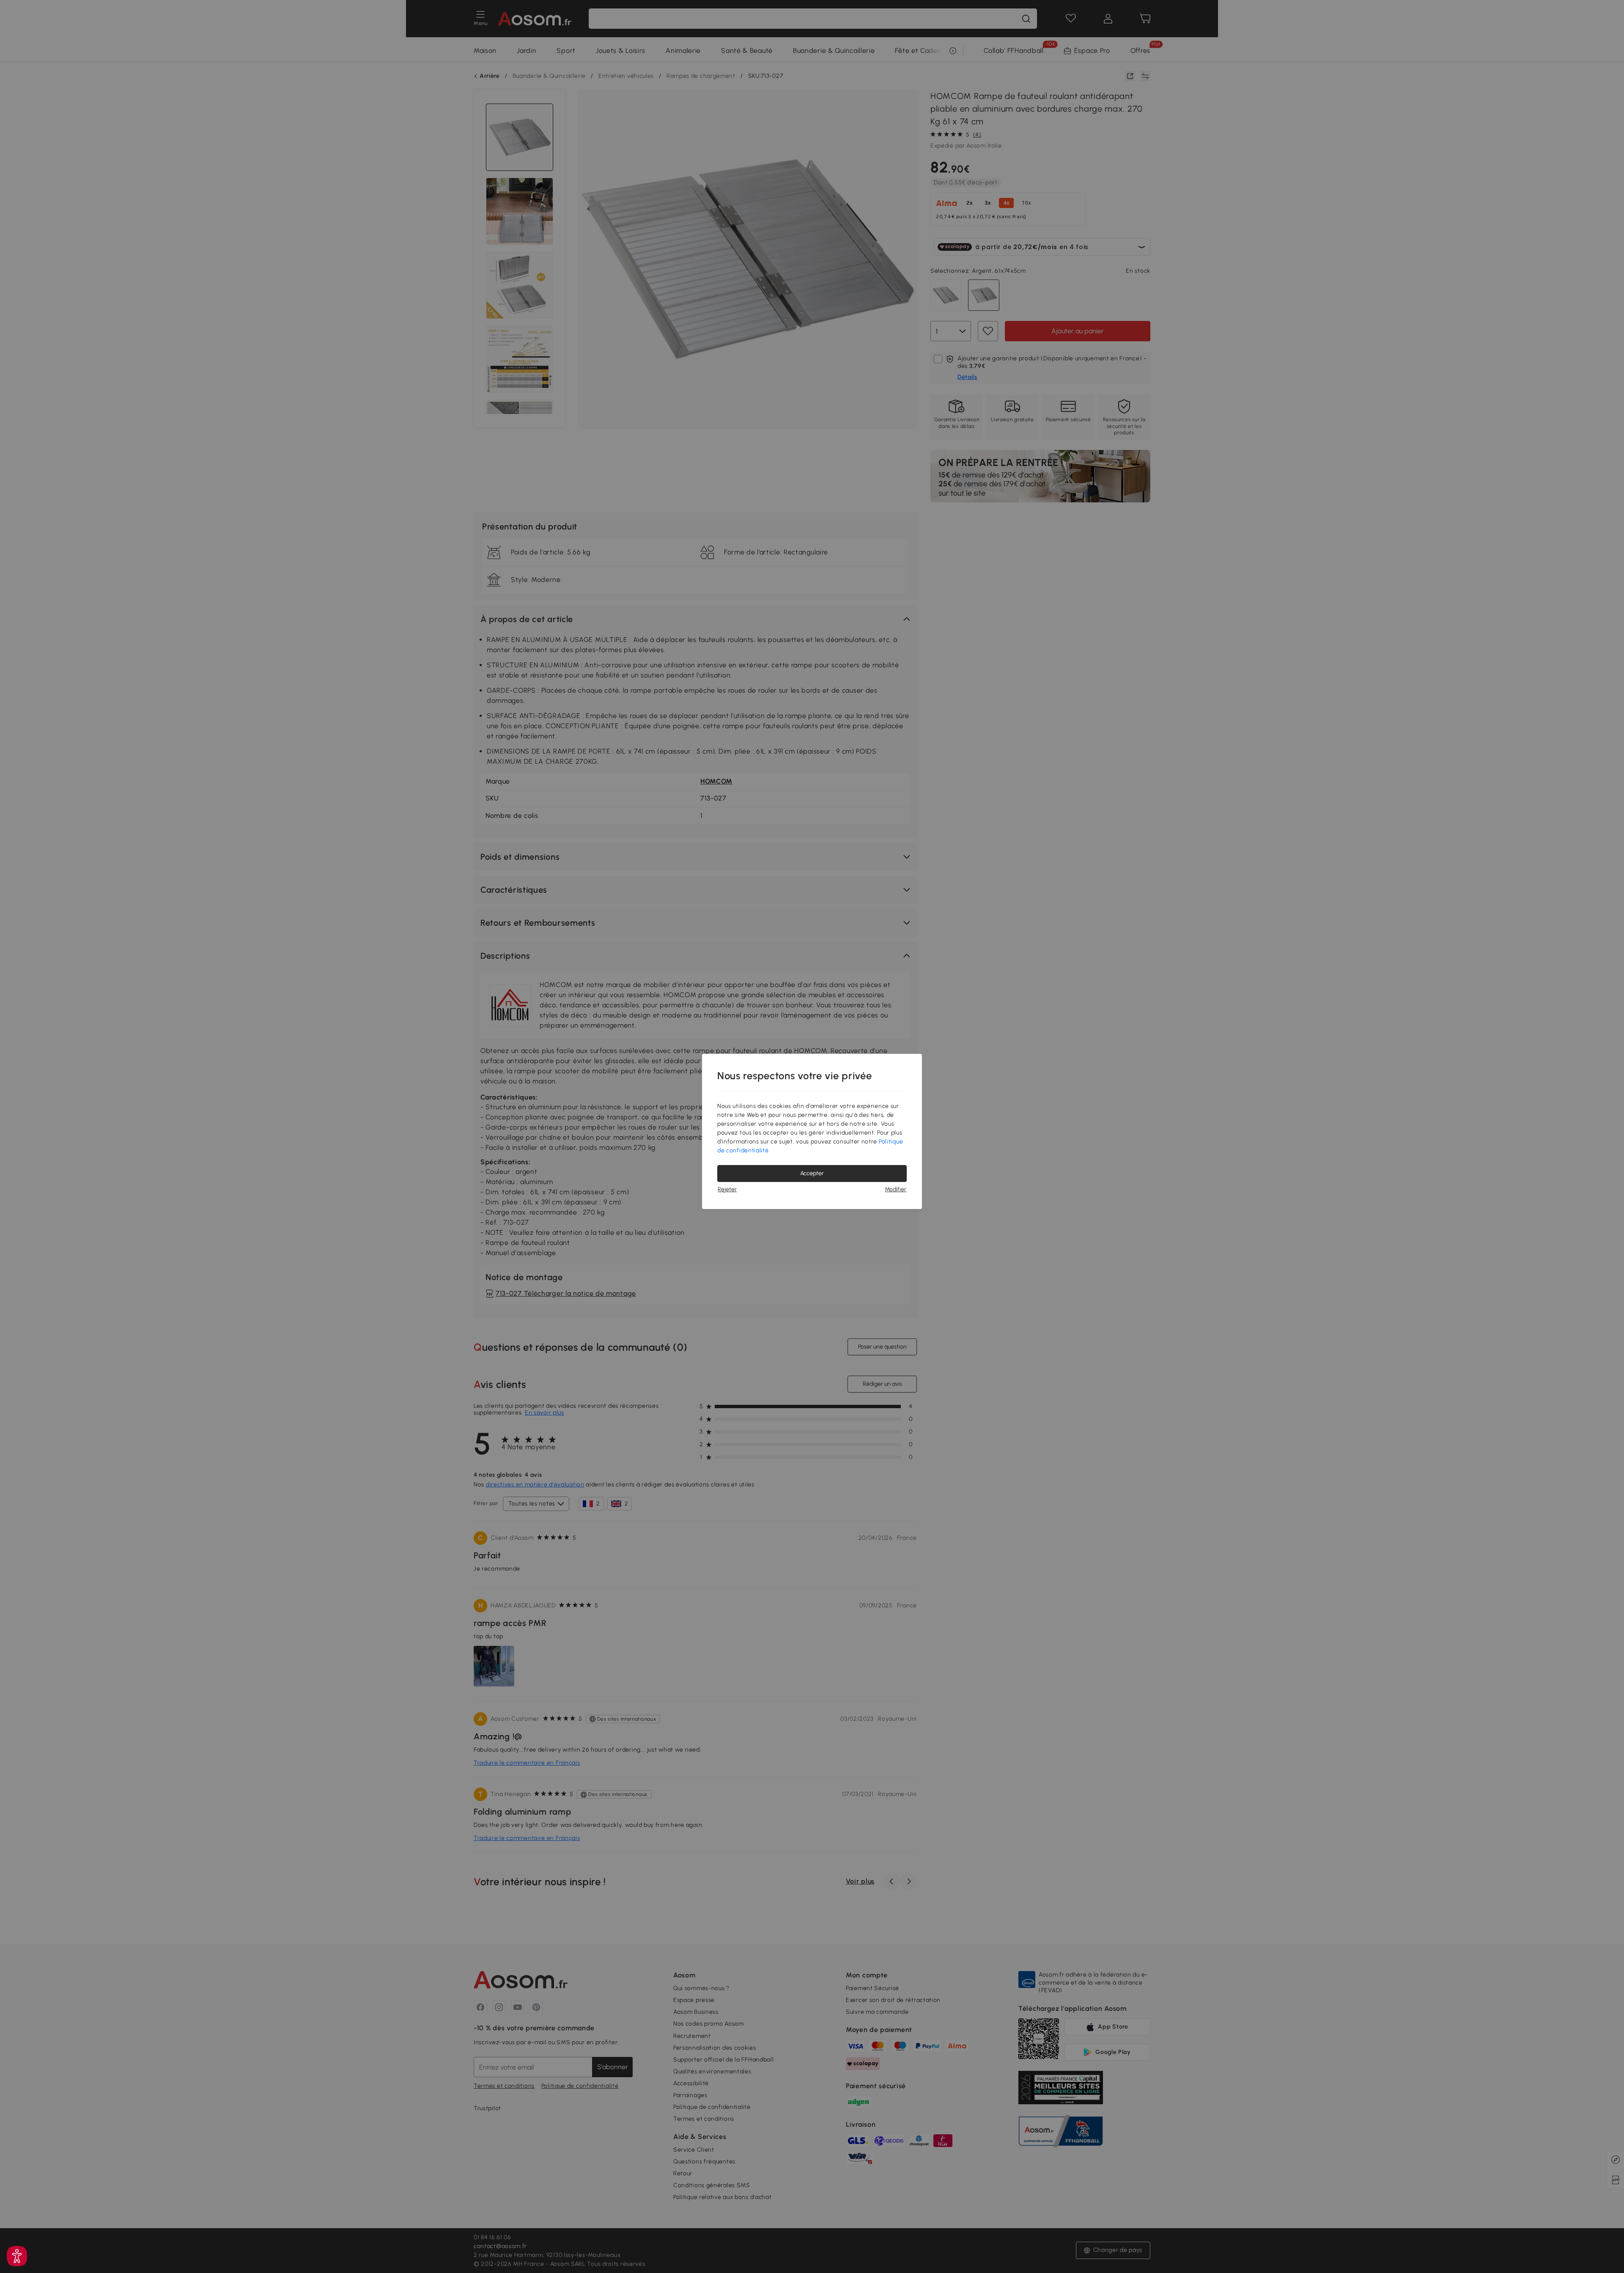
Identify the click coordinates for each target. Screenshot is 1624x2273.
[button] (17, 2256)
